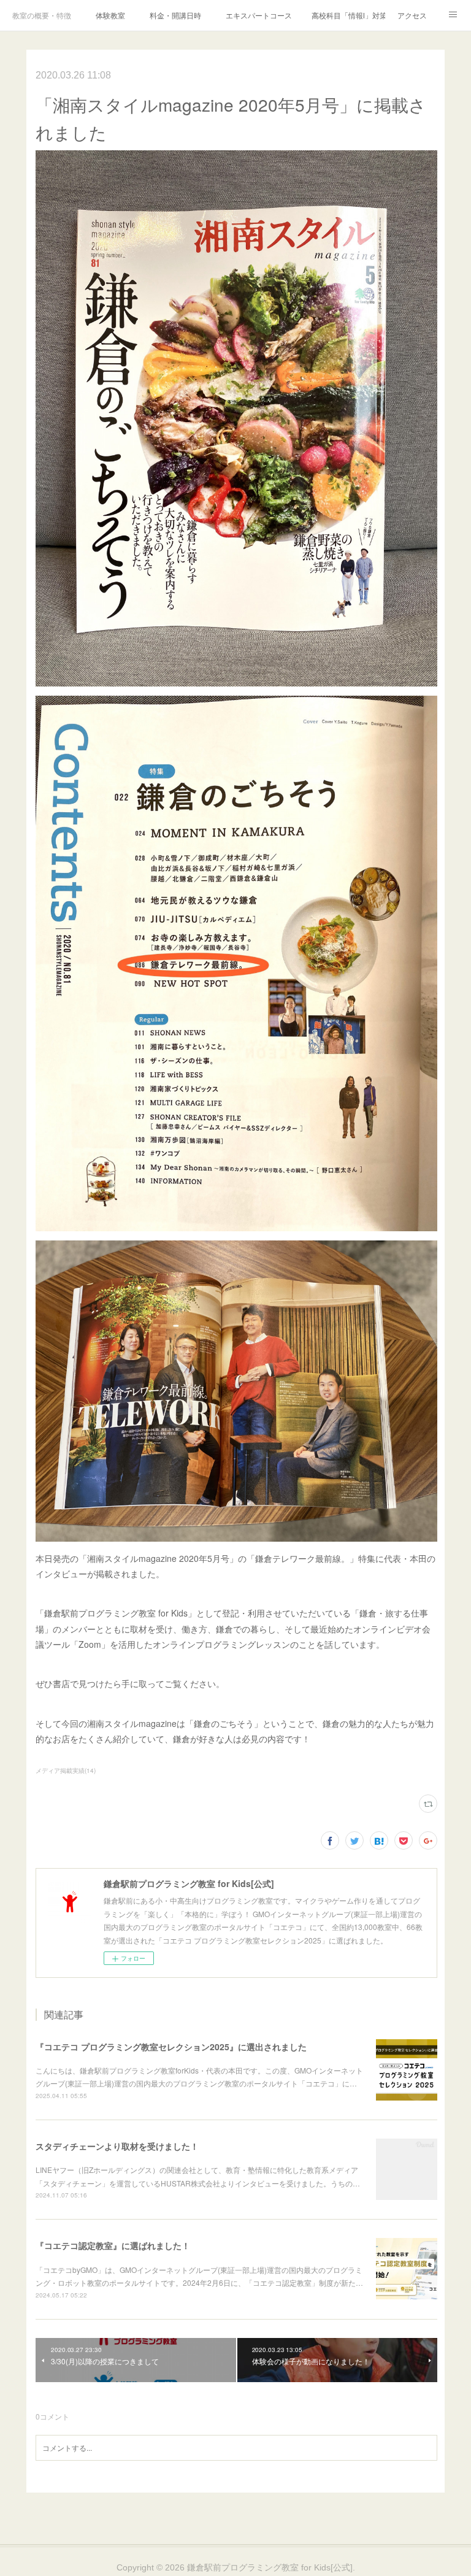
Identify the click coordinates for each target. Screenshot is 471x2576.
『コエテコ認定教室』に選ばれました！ (113, 2245)
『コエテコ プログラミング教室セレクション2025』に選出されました (171, 2047)
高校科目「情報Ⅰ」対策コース (348, 15)
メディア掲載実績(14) (66, 1771)
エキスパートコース (259, 15)
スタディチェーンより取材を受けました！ (117, 2146)
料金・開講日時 (175, 15)
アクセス (412, 15)
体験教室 (110, 15)
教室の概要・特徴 (42, 15)
